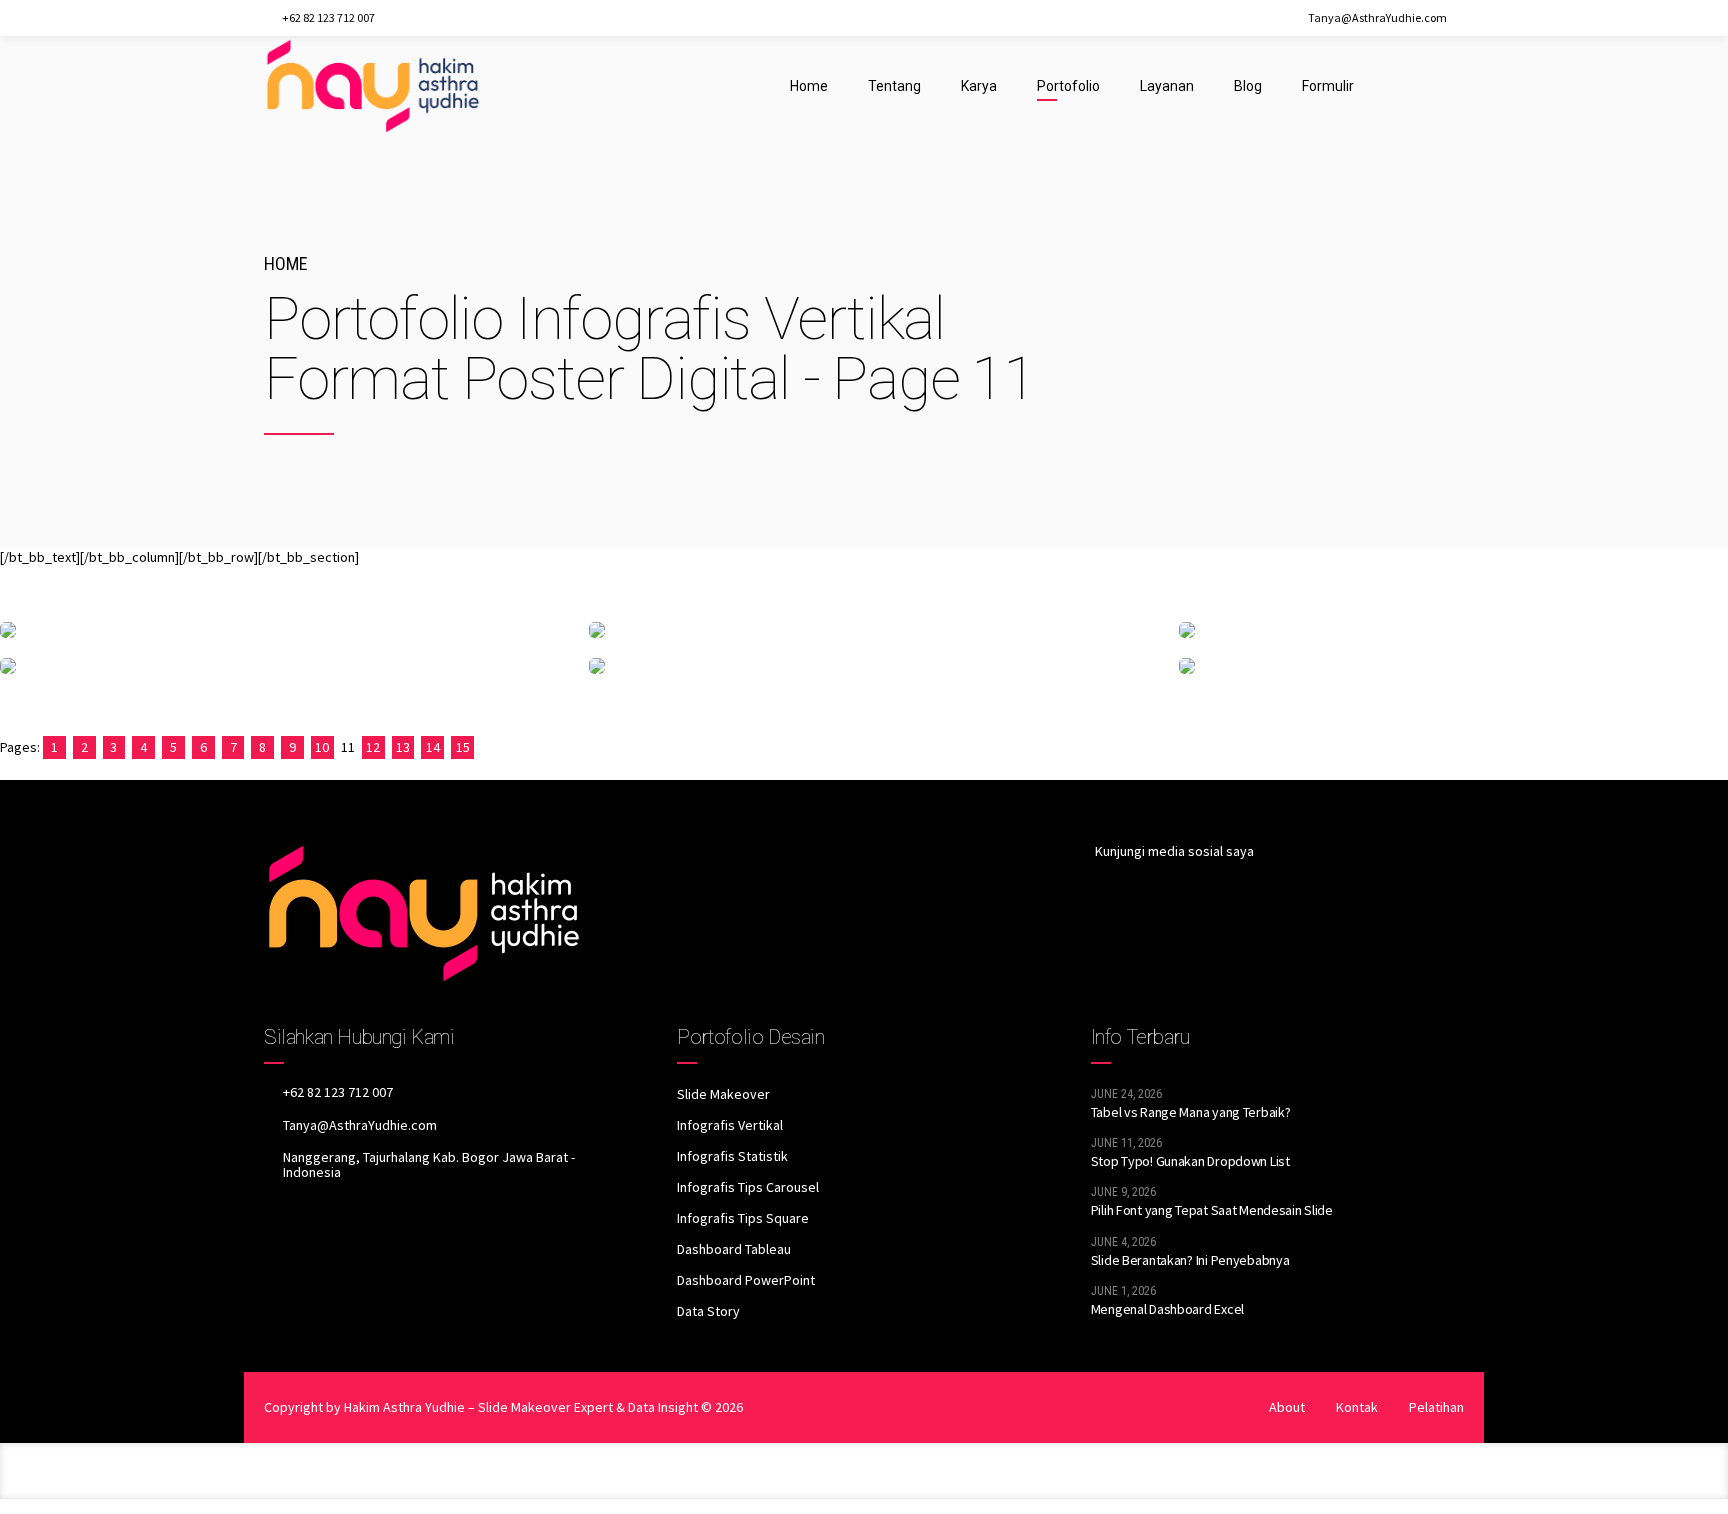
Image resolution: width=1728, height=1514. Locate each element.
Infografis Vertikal (730, 1125)
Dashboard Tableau (734, 1249)
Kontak (1357, 1407)
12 (373, 747)
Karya (979, 86)
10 (322, 747)
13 (403, 747)
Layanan (1167, 86)
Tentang (894, 86)
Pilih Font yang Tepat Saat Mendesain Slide (1212, 1210)
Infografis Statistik (732, 1156)
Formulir (1328, 86)
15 (463, 747)
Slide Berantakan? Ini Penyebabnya (1190, 1260)
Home (809, 86)
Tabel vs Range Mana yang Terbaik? (1191, 1112)
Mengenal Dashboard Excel (1167, 1309)
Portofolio (1068, 86)
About (1287, 1407)
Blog (1248, 86)
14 (433, 747)
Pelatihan (1436, 1407)
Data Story (708, 1311)
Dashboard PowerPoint (746, 1280)
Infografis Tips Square (743, 1218)
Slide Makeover (723, 1094)
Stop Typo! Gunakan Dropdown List (1190, 1161)
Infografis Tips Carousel (748, 1187)
